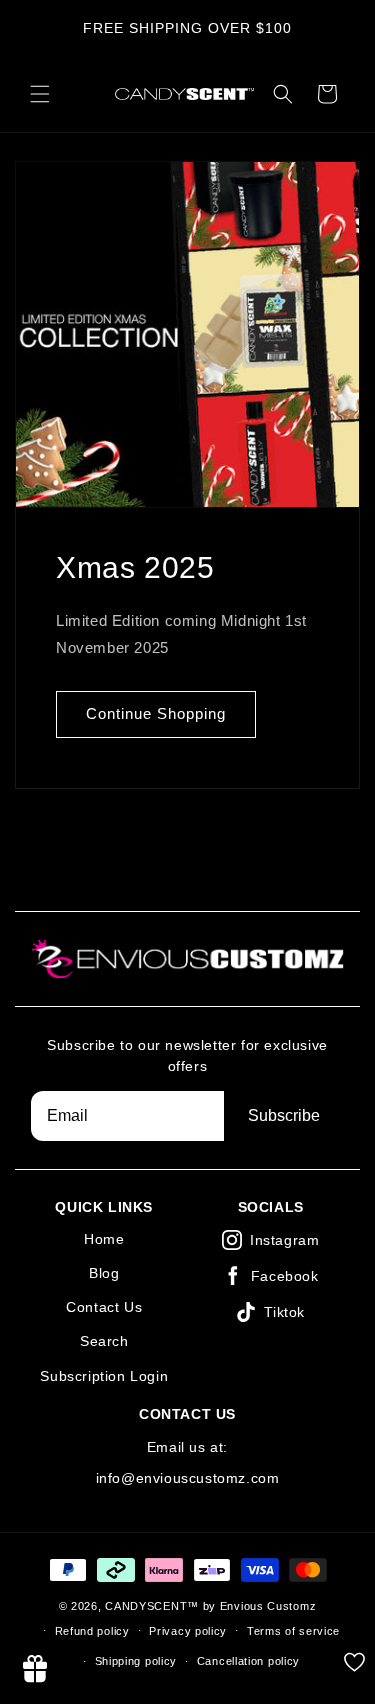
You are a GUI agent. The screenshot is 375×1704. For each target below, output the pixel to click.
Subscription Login (104, 1376)
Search (104, 1341)
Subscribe (284, 1115)
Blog (104, 1273)
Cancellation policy (248, 1661)
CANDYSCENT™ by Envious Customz (210, 1606)
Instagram (284, 1240)
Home (104, 1239)
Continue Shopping (156, 713)
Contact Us (104, 1307)
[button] (40, 94)
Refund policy (92, 1631)
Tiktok (284, 1312)
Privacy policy (188, 1631)
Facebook (285, 1276)
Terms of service (293, 1631)
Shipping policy (136, 1661)
